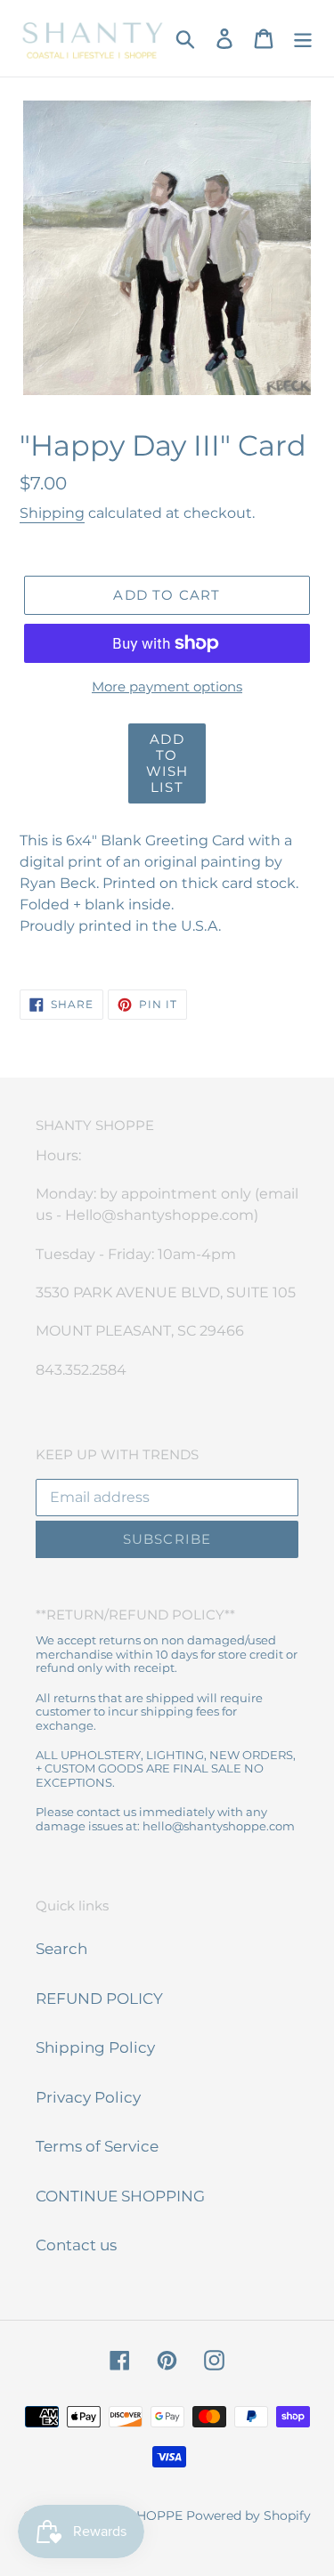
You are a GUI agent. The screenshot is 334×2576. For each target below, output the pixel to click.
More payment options (167, 686)
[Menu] (303, 38)
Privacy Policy (88, 2097)
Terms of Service (97, 2146)
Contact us (76, 2245)
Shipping (52, 513)
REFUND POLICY (99, 1999)
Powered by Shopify (248, 2515)
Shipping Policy (95, 2047)
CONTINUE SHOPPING (120, 2196)
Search (61, 1949)
